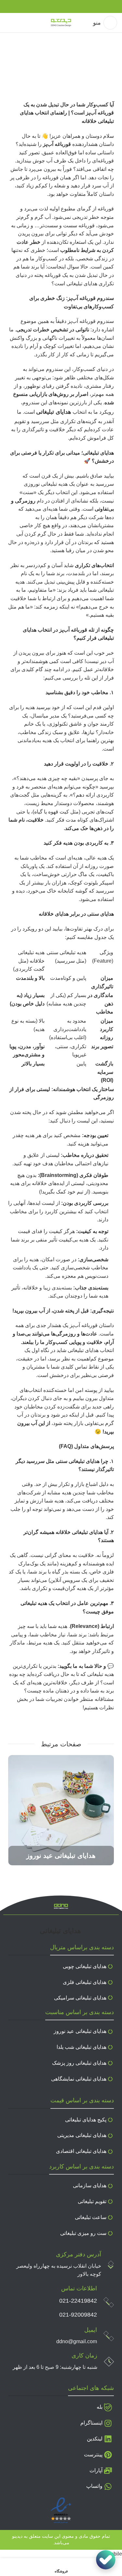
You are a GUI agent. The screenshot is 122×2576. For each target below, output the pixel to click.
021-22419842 (78, 2301)
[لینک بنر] (61, 1810)
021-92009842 (78, 2315)
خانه (112, 74)
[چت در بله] (106, 2560)
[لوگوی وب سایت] (61, 22)
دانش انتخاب (85, 74)
